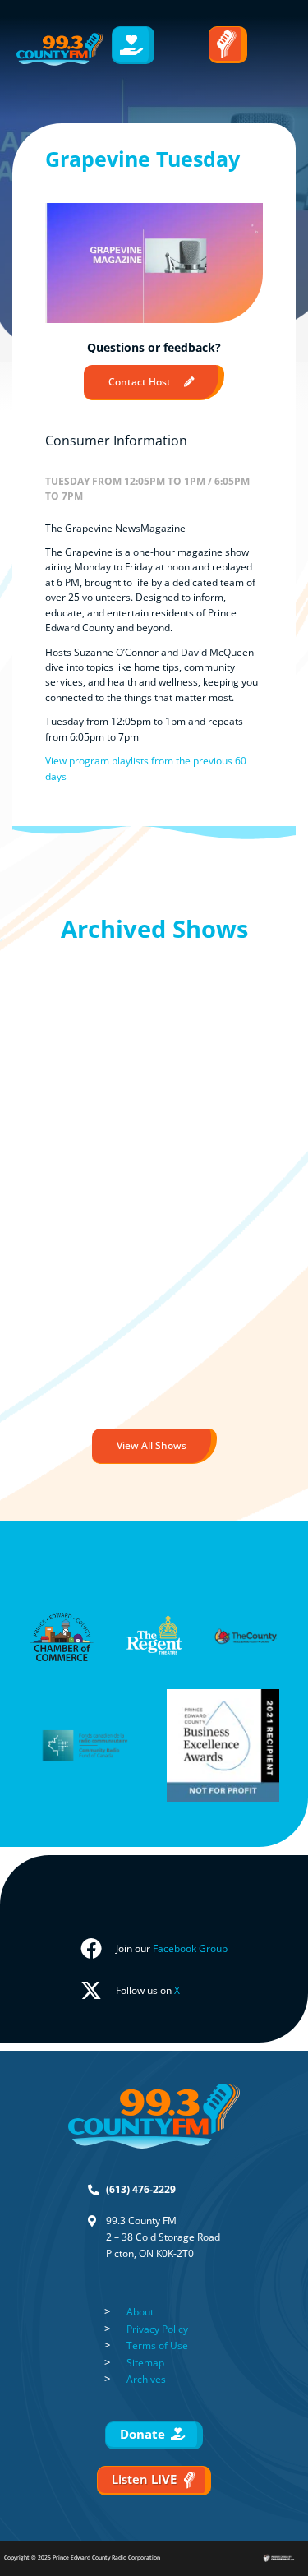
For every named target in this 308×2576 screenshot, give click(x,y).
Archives (146, 2379)
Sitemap (145, 2363)
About (140, 2312)
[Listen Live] (228, 45)
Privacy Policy (157, 2329)
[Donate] (133, 45)
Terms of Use (157, 2345)
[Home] (60, 49)
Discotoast (294, 2552)
